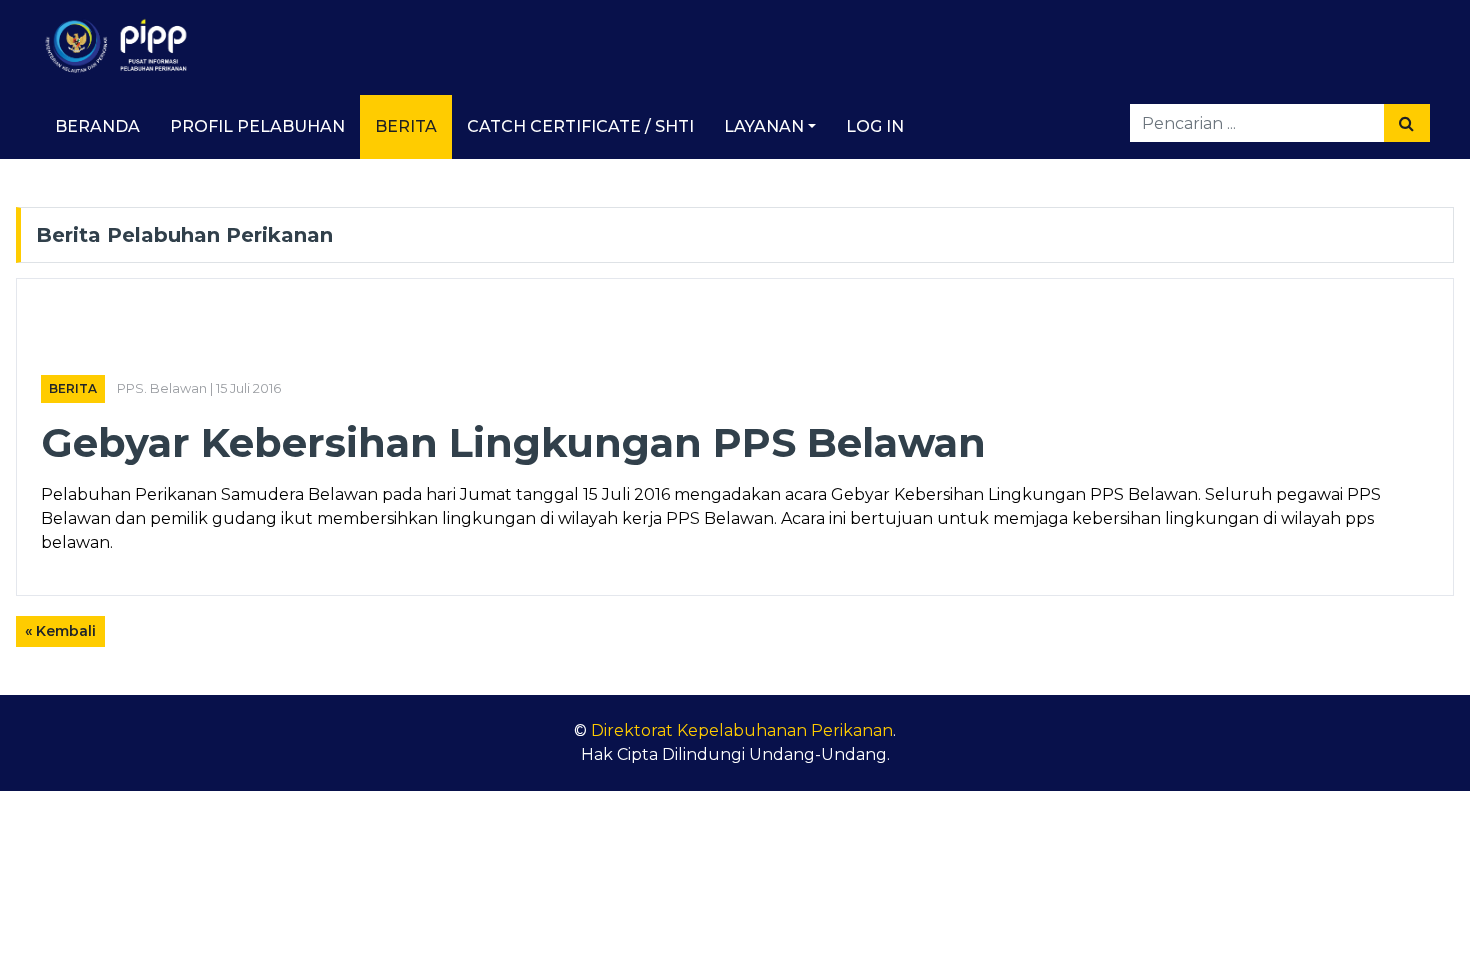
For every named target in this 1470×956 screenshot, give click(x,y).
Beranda (97, 126)
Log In (875, 126)
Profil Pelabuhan (257, 126)
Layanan (764, 126)
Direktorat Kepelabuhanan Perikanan (742, 730)
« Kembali (60, 631)
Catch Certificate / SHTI (580, 126)
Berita (406, 126)
